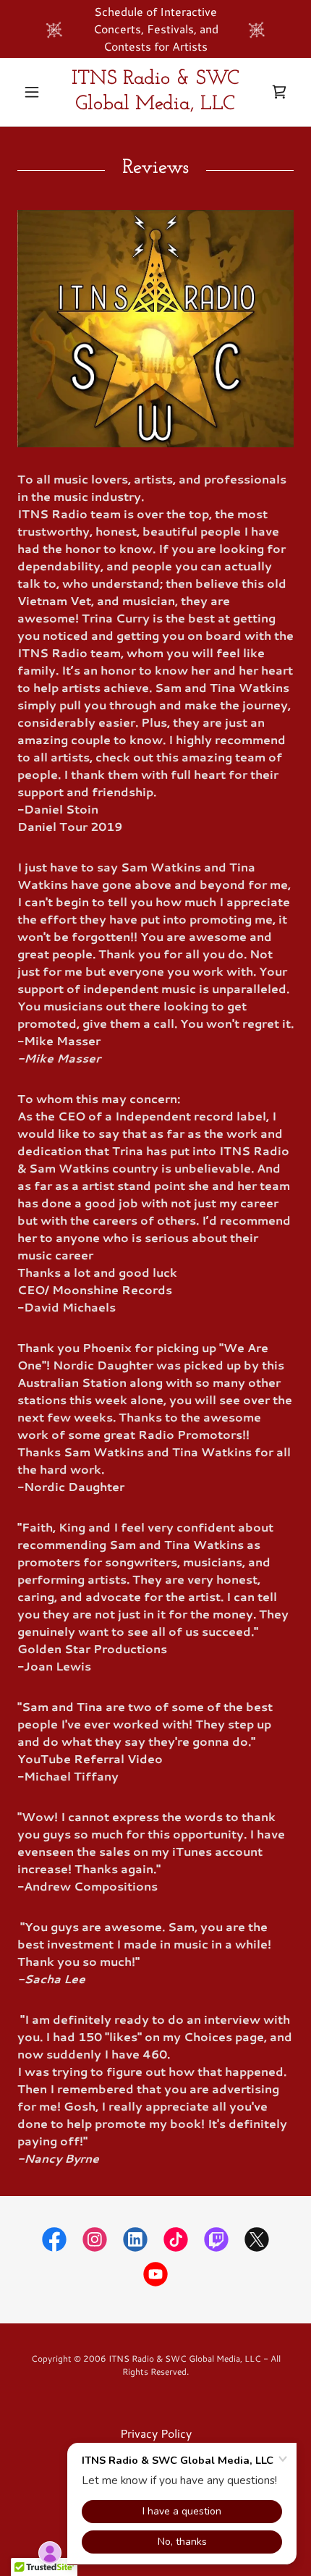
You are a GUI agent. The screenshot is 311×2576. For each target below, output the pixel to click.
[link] (155, 92)
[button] (38, 92)
